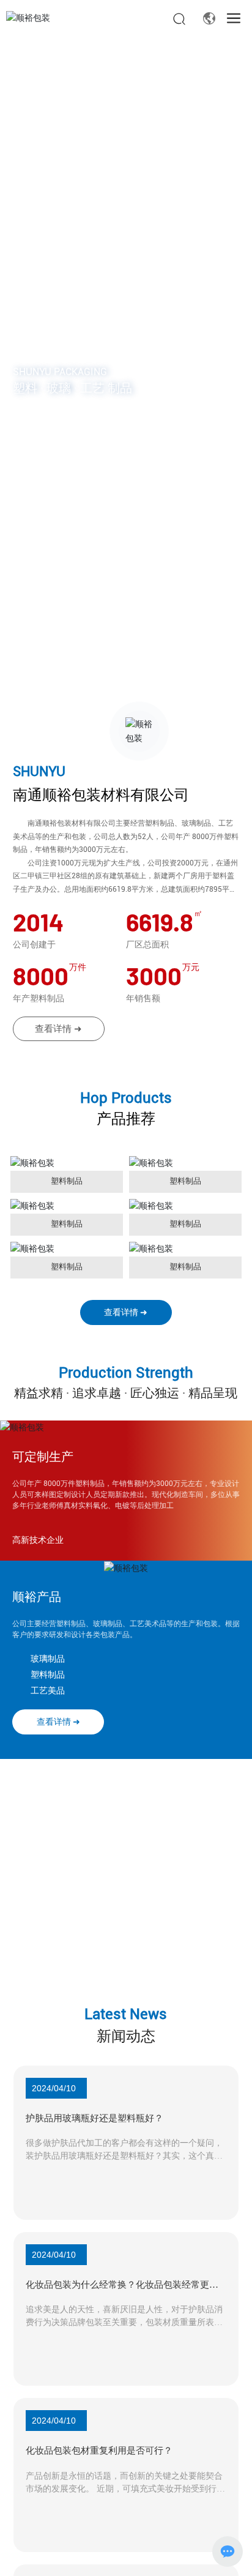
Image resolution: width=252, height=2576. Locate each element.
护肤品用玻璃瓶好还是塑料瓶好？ (94, 2127)
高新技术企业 (38, 1555)
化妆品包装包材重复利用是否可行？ (99, 2477)
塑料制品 (67, 1181)
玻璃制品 (48, 1673)
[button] (119, 685)
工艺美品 (48, 1705)
